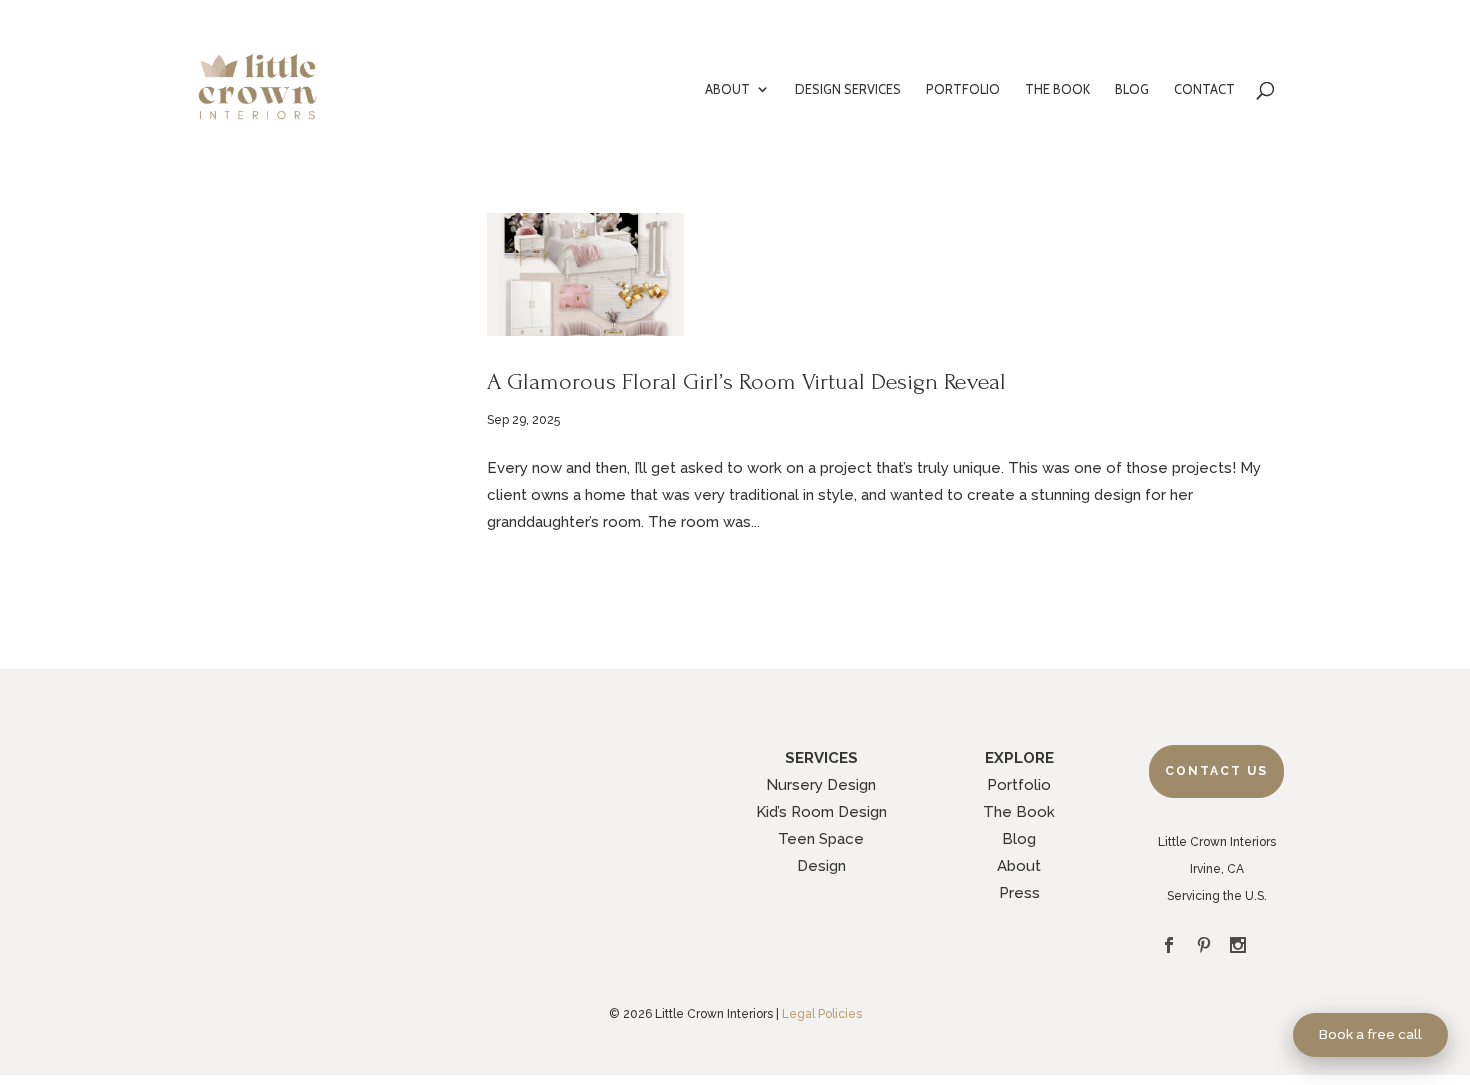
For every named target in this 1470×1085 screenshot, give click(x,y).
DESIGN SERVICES (848, 89)
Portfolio (1019, 785)
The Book (1019, 812)
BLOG (1132, 89)
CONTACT (1204, 89)
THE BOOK (1057, 89)
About (1019, 866)
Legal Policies (822, 1014)
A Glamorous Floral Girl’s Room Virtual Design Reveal (746, 381)
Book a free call (1370, 1034)
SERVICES (821, 758)
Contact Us (1216, 771)
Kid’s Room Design (821, 812)
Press (1019, 893)
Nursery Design (821, 785)
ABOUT (727, 89)
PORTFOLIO (963, 89)
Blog (1019, 839)
